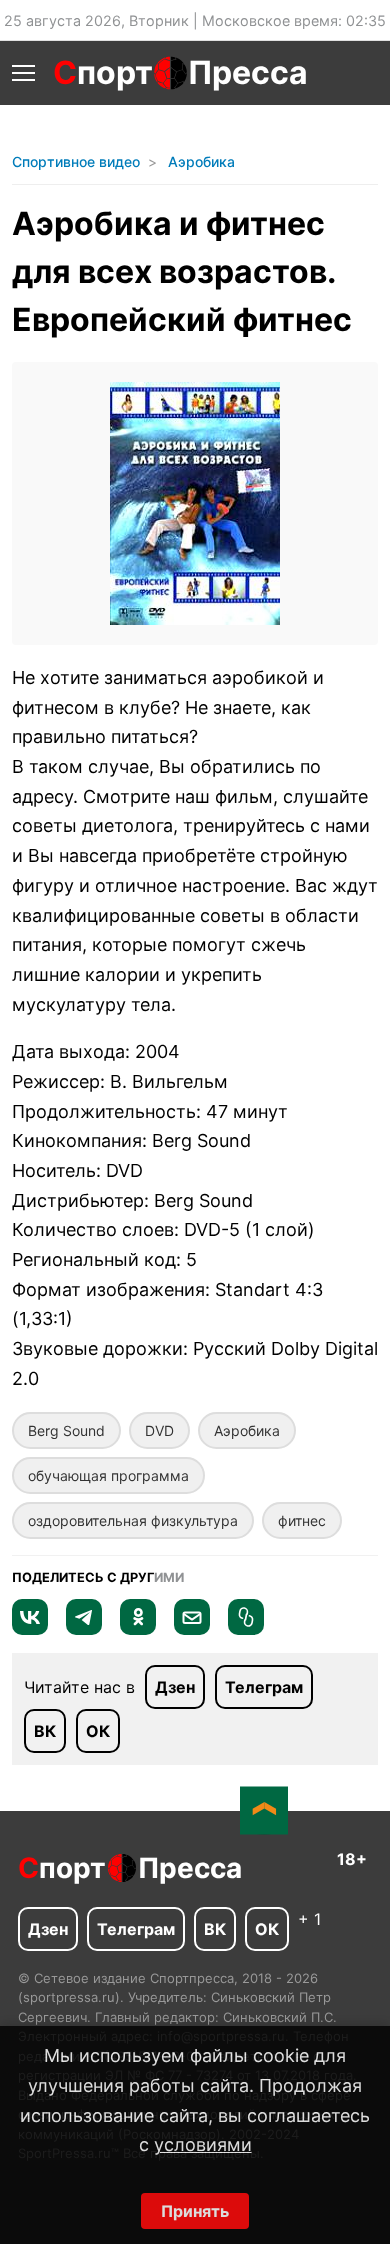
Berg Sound (66, 1430)
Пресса (248, 72)
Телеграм (264, 1687)
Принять (195, 2211)
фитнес (302, 1520)
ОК (98, 1731)
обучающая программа (108, 1475)
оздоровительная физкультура (133, 1520)
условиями (203, 2144)
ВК (45, 1731)
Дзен (175, 1687)
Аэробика (247, 1430)
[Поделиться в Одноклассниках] (138, 1629)
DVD (159, 1430)
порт (103, 72)
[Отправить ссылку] (246, 1629)
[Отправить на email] (192, 1629)
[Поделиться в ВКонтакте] (30, 1629)
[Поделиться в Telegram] (84, 1629)
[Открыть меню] (23, 73)
